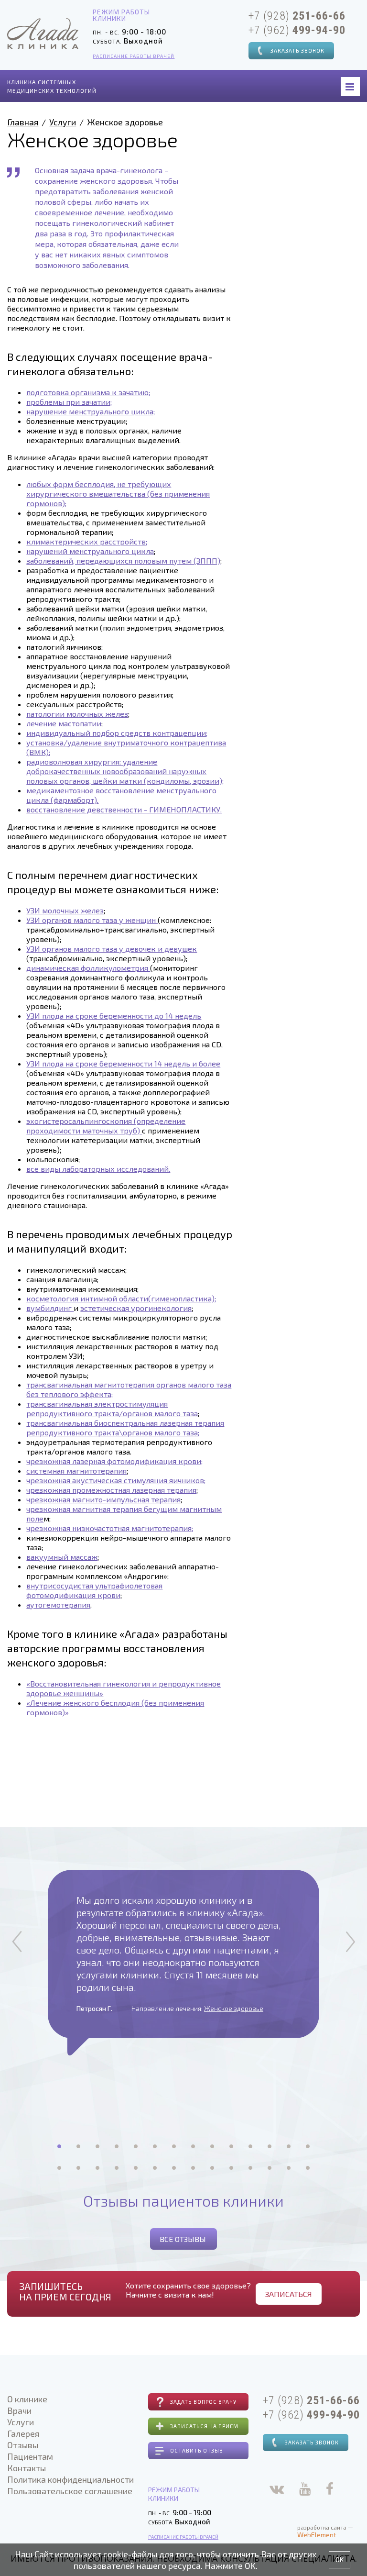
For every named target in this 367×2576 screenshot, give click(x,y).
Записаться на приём (204, 2426)
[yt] (305, 2491)
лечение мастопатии (64, 723)
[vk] (277, 2491)
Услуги (63, 122)
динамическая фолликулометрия (88, 968)
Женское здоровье (234, 2008)
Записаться (289, 2294)
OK (340, 2559)
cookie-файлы (130, 2554)
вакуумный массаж (62, 1557)
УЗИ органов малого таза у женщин (92, 920)
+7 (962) (297, 30)
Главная (23, 122)
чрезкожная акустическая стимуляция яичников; (116, 1480)
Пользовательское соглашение (70, 2491)
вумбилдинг (50, 1308)
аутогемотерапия (58, 1604)
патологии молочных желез (77, 714)
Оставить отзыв (197, 2450)
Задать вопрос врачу (203, 2402)
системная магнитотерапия (76, 1471)
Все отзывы (183, 2239)
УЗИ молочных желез (65, 910)
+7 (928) (297, 16)
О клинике (27, 2399)
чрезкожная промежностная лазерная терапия (111, 1490)
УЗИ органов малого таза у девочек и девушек (112, 949)
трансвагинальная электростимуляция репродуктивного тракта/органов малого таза (112, 1408)
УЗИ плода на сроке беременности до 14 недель (114, 1016)
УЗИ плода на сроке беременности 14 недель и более (123, 1063)
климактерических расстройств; (87, 541)
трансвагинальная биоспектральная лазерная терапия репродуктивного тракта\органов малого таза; (125, 1427)
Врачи (19, 2410)
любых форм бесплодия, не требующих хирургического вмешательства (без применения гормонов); (118, 494)
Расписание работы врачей (134, 56)
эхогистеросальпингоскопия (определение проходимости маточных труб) (106, 1126)
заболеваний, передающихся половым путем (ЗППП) (123, 561)
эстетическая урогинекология (136, 1308)
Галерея (23, 2433)
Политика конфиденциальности (70, 2479)
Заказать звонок (297, 50)
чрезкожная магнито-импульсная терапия (103, 1499)
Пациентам (30, 2456)
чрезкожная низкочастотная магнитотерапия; (110, 1528)
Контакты (27, 2468)
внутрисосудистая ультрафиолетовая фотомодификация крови (94, 1590)
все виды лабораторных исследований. (98, 1169)
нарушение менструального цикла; (91, 411)
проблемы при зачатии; (69, 402)
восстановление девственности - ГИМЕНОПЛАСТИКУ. (124, 809)
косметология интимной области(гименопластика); (121, 1298)
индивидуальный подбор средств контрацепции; (117, 733)
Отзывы (23, 2445)
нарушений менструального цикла (90, 551)
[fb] (330, 2491)
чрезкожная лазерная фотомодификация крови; (114, 1461)
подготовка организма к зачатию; (88, 392)
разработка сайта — (325, 2531)
